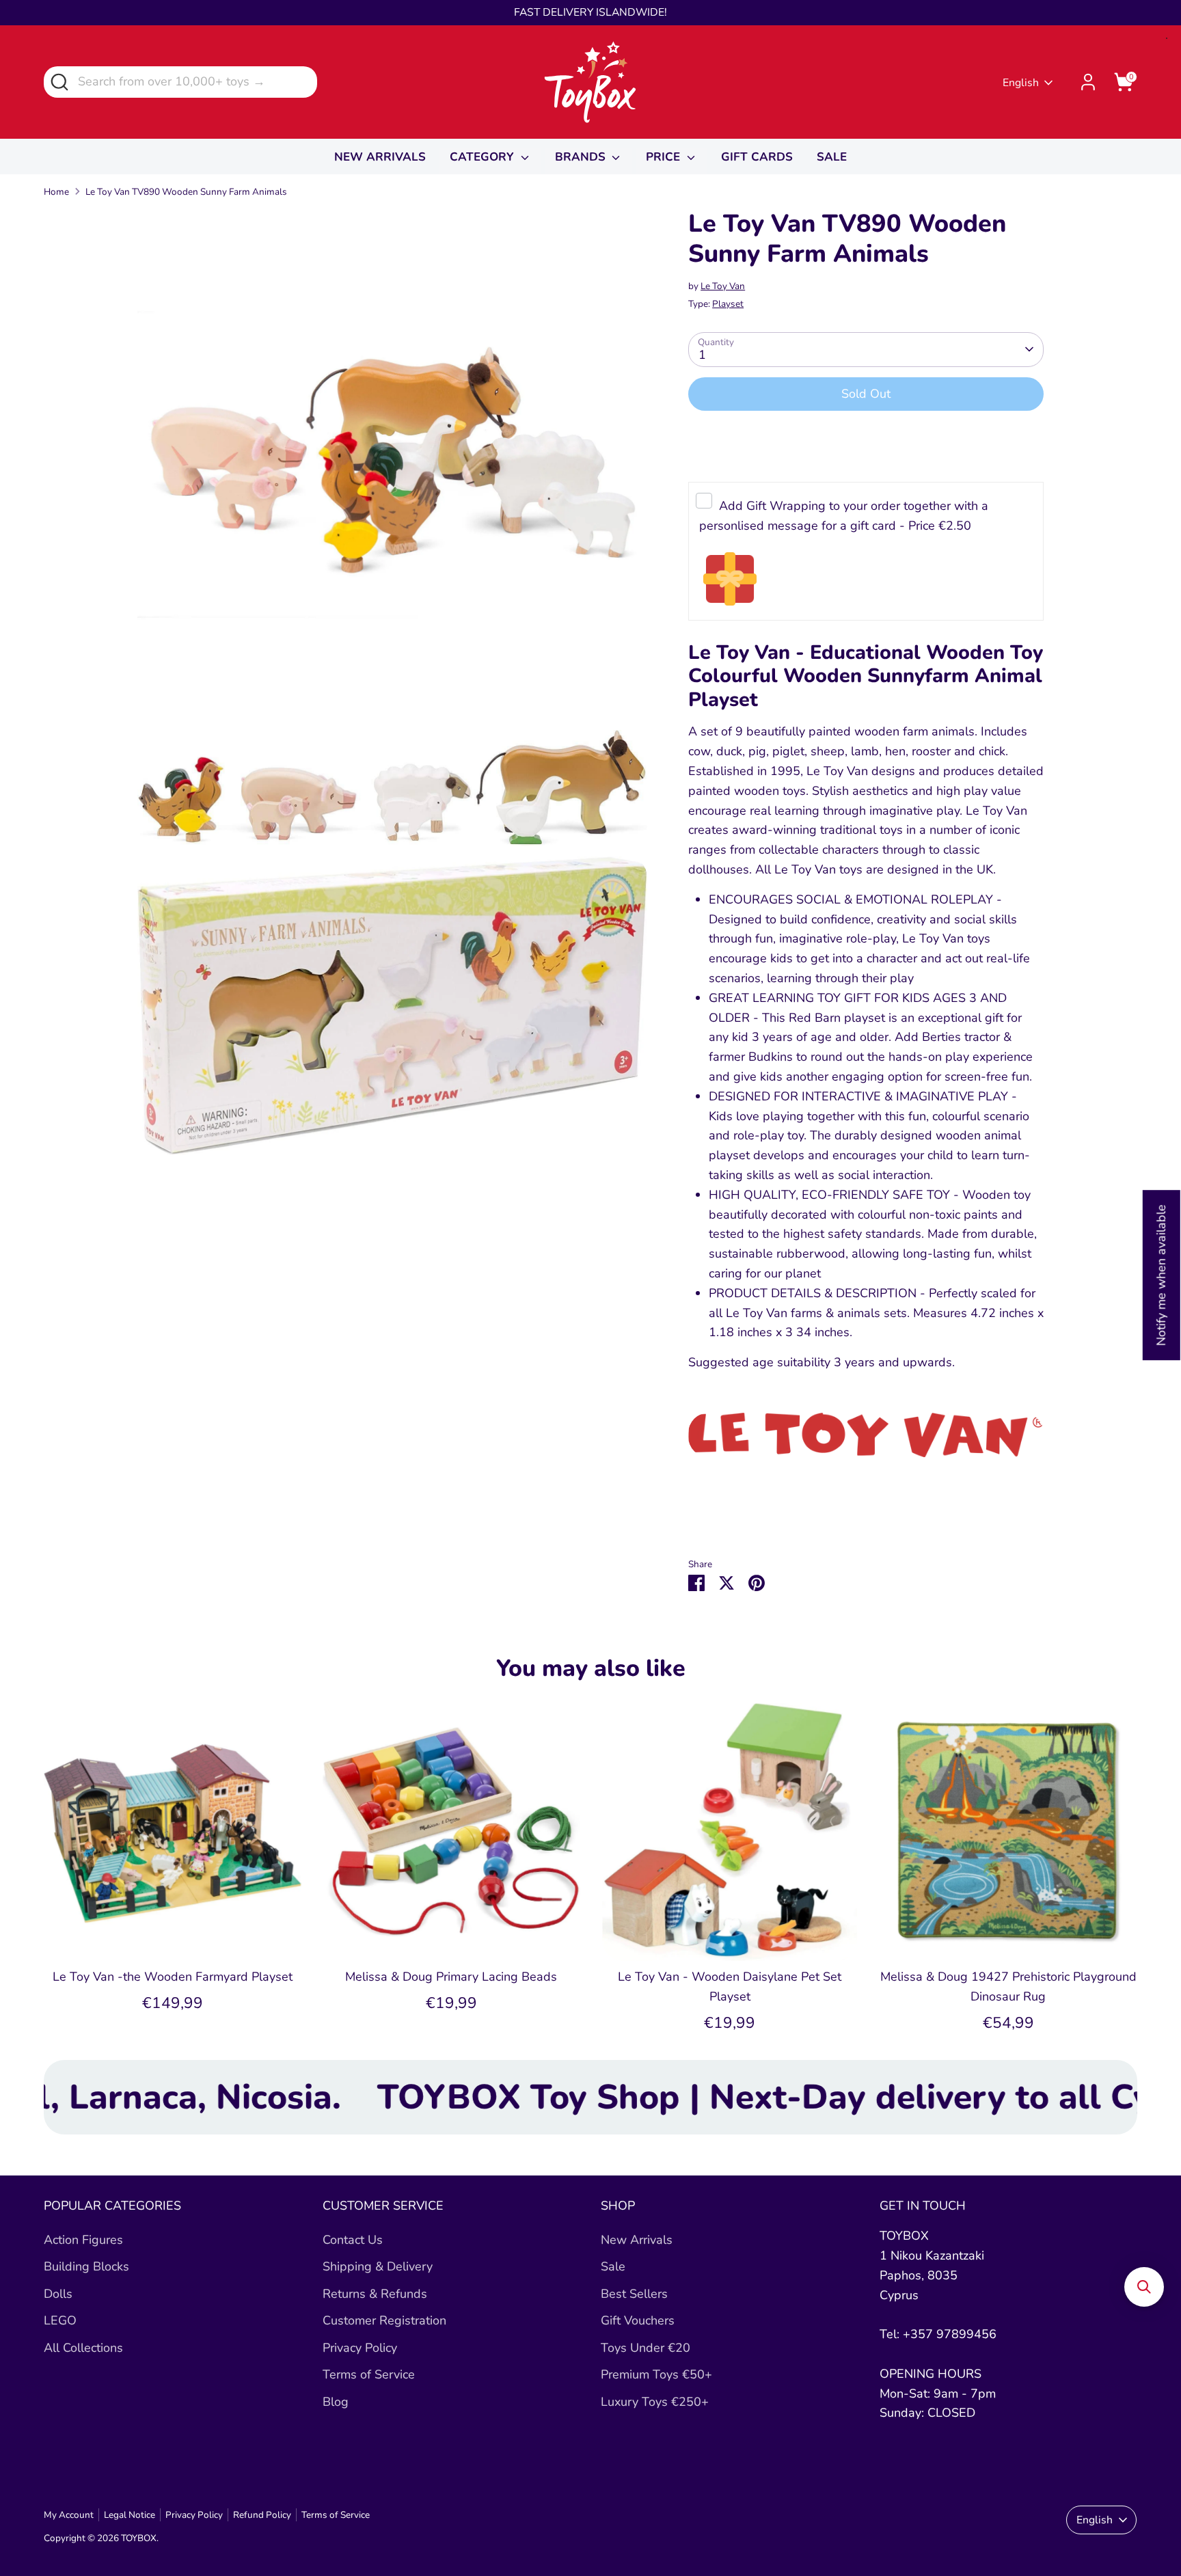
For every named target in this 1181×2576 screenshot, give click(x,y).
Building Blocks (86, 2266)
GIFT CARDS (757, 157)
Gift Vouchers (638, 2320)
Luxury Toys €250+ (655, 2402)
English (1021, 83)
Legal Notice (130, 2515)
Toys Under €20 (646, 2348)
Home (56, 192)
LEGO (60, 2320)
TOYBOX (139, 2538)
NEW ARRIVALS (380, 157)
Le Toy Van (723, 286)
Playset (728, 304)
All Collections (83, 2348)
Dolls (58, 2294)
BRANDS (582, 157)
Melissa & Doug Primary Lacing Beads (451, 1977)
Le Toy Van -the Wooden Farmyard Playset (173, 1977)
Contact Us (353, 2240)
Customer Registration (384, 2320)
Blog (336, 2402)
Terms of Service (369, 2374)
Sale (613, 2266)
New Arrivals (637, 2240)
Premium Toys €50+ (656, 2374)
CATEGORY (484, 157)
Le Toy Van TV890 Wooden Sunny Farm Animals (186, 192)
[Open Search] (58, 81)
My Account (69, 2515)
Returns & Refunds (375, 2294)
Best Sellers (634, 2294)
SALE (832, 157)
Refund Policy (262, 2515)
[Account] (1088, 82)
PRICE (665, 157)
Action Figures (83, 2240)
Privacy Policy (360, 2348)
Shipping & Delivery (378, 2266)
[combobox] (180, 82)
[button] (1144, 2287)
